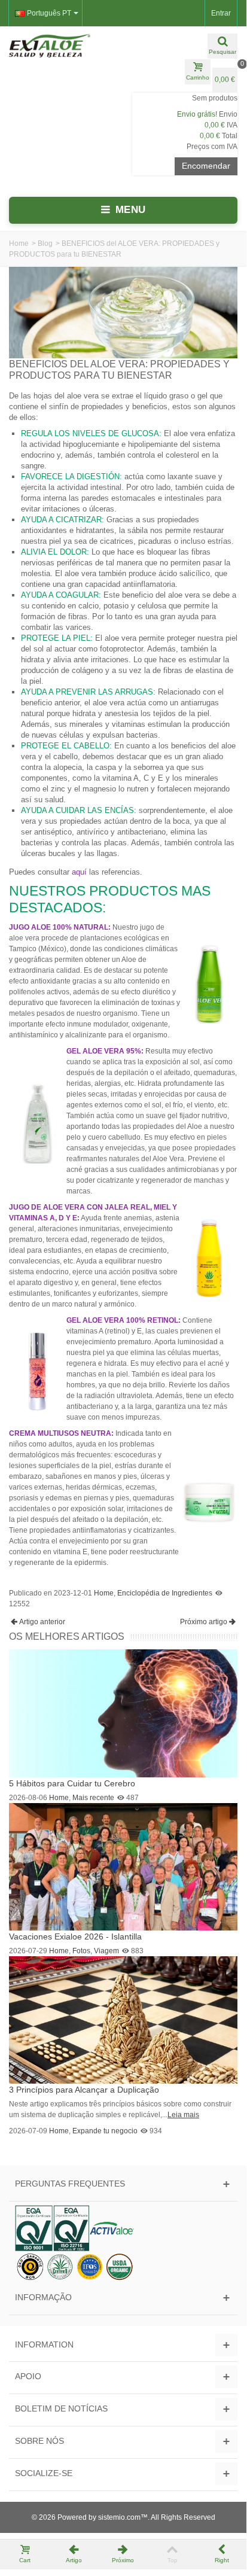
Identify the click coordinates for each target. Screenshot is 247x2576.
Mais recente (93, 1798)
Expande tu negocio (105, 2131)
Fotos (81, 1951)
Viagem (106, 1951)
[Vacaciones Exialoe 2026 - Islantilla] (123, 1866)
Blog (45, 243)
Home (19, 243)
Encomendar (206, 166)
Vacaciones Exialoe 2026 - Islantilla (75, 1936)
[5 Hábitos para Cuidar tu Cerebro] (123, 1713)
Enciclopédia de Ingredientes (165, 1593)
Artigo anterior (42, 1622)
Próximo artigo (204, 1622)
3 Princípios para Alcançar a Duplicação (84, 2090)
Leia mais (183, 2115)
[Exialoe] (62, 45)
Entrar (221, 13)
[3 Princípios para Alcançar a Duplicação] (123, 2020)
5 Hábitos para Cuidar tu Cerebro (72, 1783)
